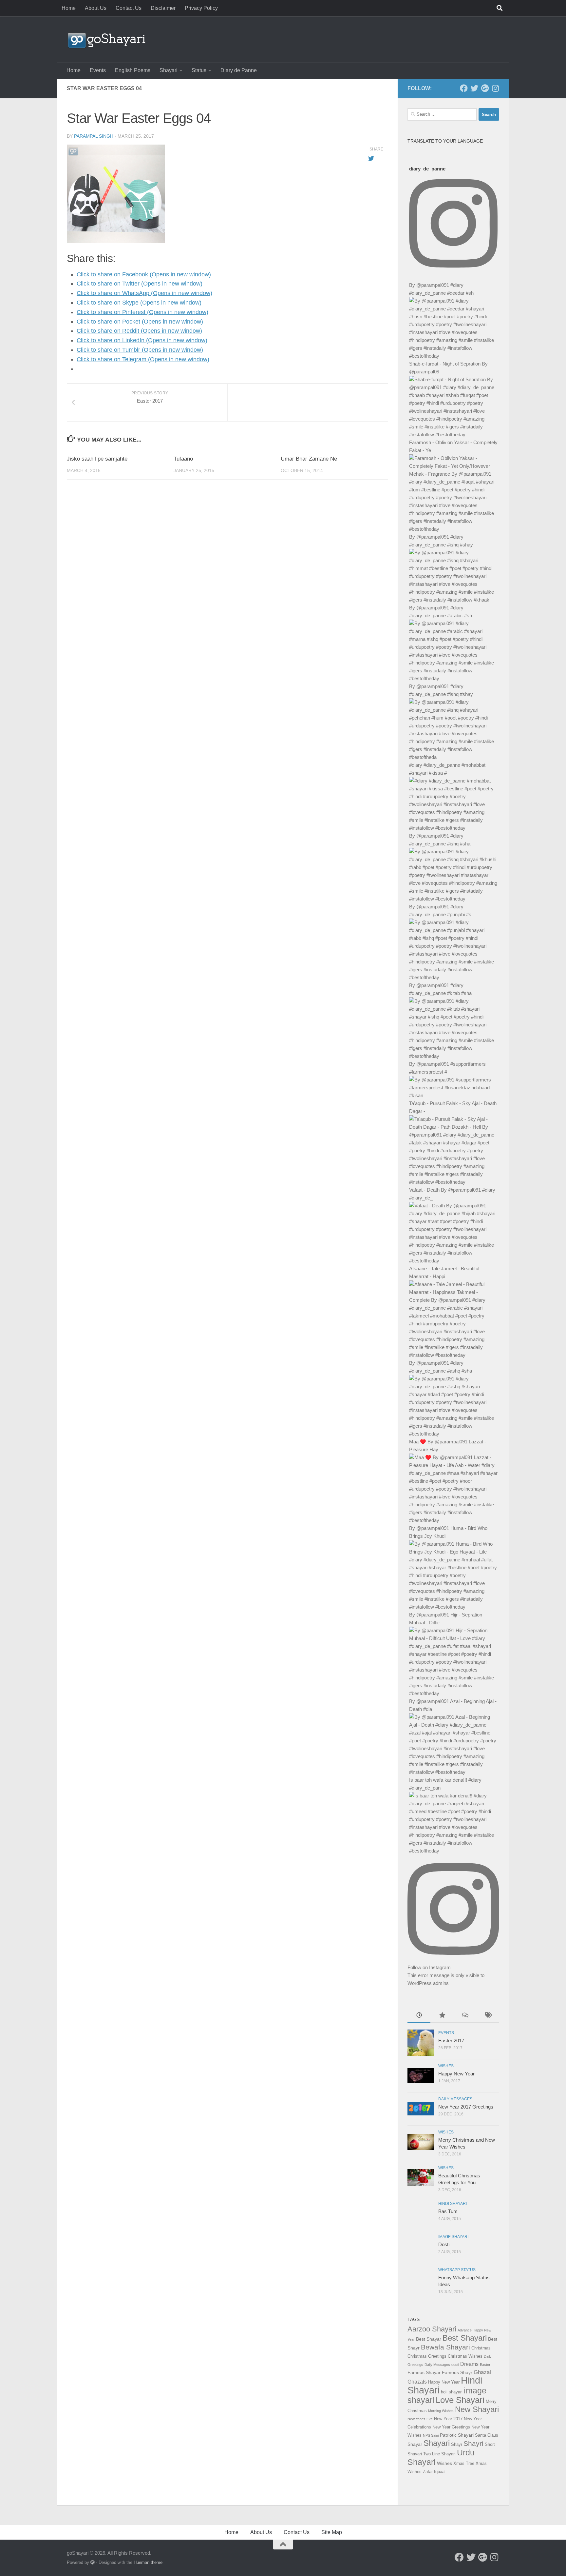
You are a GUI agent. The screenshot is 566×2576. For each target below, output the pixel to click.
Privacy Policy (201, 8)
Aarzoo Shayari (432, 2329)
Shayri (473, 2444)
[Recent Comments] (465, 2016)
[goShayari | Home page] (106, 39)
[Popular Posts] (442, 2016)
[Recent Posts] (419, 2016)
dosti (455, 2365)
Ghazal (482, 2372)
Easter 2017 (451, 2041)
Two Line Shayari (439, 2454)
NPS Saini (431, 2435)
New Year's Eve (420, 2419)
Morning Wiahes (441, 2411)
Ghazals (417, 2382)
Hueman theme (148, 2562)
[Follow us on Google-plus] (485, 88)
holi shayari (452, 2392)
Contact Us (129, 8)
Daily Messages (455, 2099)
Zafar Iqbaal (434, 2472)
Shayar (415, 2444)
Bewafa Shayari (445, 2347)
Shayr (457, 2444)
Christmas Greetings (427, 2356)
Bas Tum (448, 2211)
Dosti (444, 2244)
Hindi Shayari (453, 2204)
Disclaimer (163, 8)
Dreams (469, 2364)
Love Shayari (460, 2400)
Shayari (169, 70)
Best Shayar (429, 2339)
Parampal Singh (94, 136)
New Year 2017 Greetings (466, 2107)
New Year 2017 (448, 2419)
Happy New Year (456, 2074)
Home (69, 8)
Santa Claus (487, 2435)
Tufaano (183, 459)
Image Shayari (453, 2237)
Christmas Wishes (465, 2356)
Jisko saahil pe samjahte (97, 459)
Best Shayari (465, 2338)
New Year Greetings (451, 2427)
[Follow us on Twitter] (474, 88)
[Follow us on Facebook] (464, 88)
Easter (485, 2365)
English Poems (133, 70)
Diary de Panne (239, 70)
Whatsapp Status (457, 2270)
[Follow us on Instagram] (495, 88)
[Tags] (488, 2016)
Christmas (481, 2348)
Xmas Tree (464, 2463)
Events (98, 70)
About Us (96, 8)
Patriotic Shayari (457, 2435)
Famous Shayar (424, 2372)
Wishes (446, 2066)
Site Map (332, 2532)
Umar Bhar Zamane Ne (309, 459)
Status (199, 70)
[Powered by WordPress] (93, 2562)
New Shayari (477, 2409)
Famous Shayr (457, 2372)
